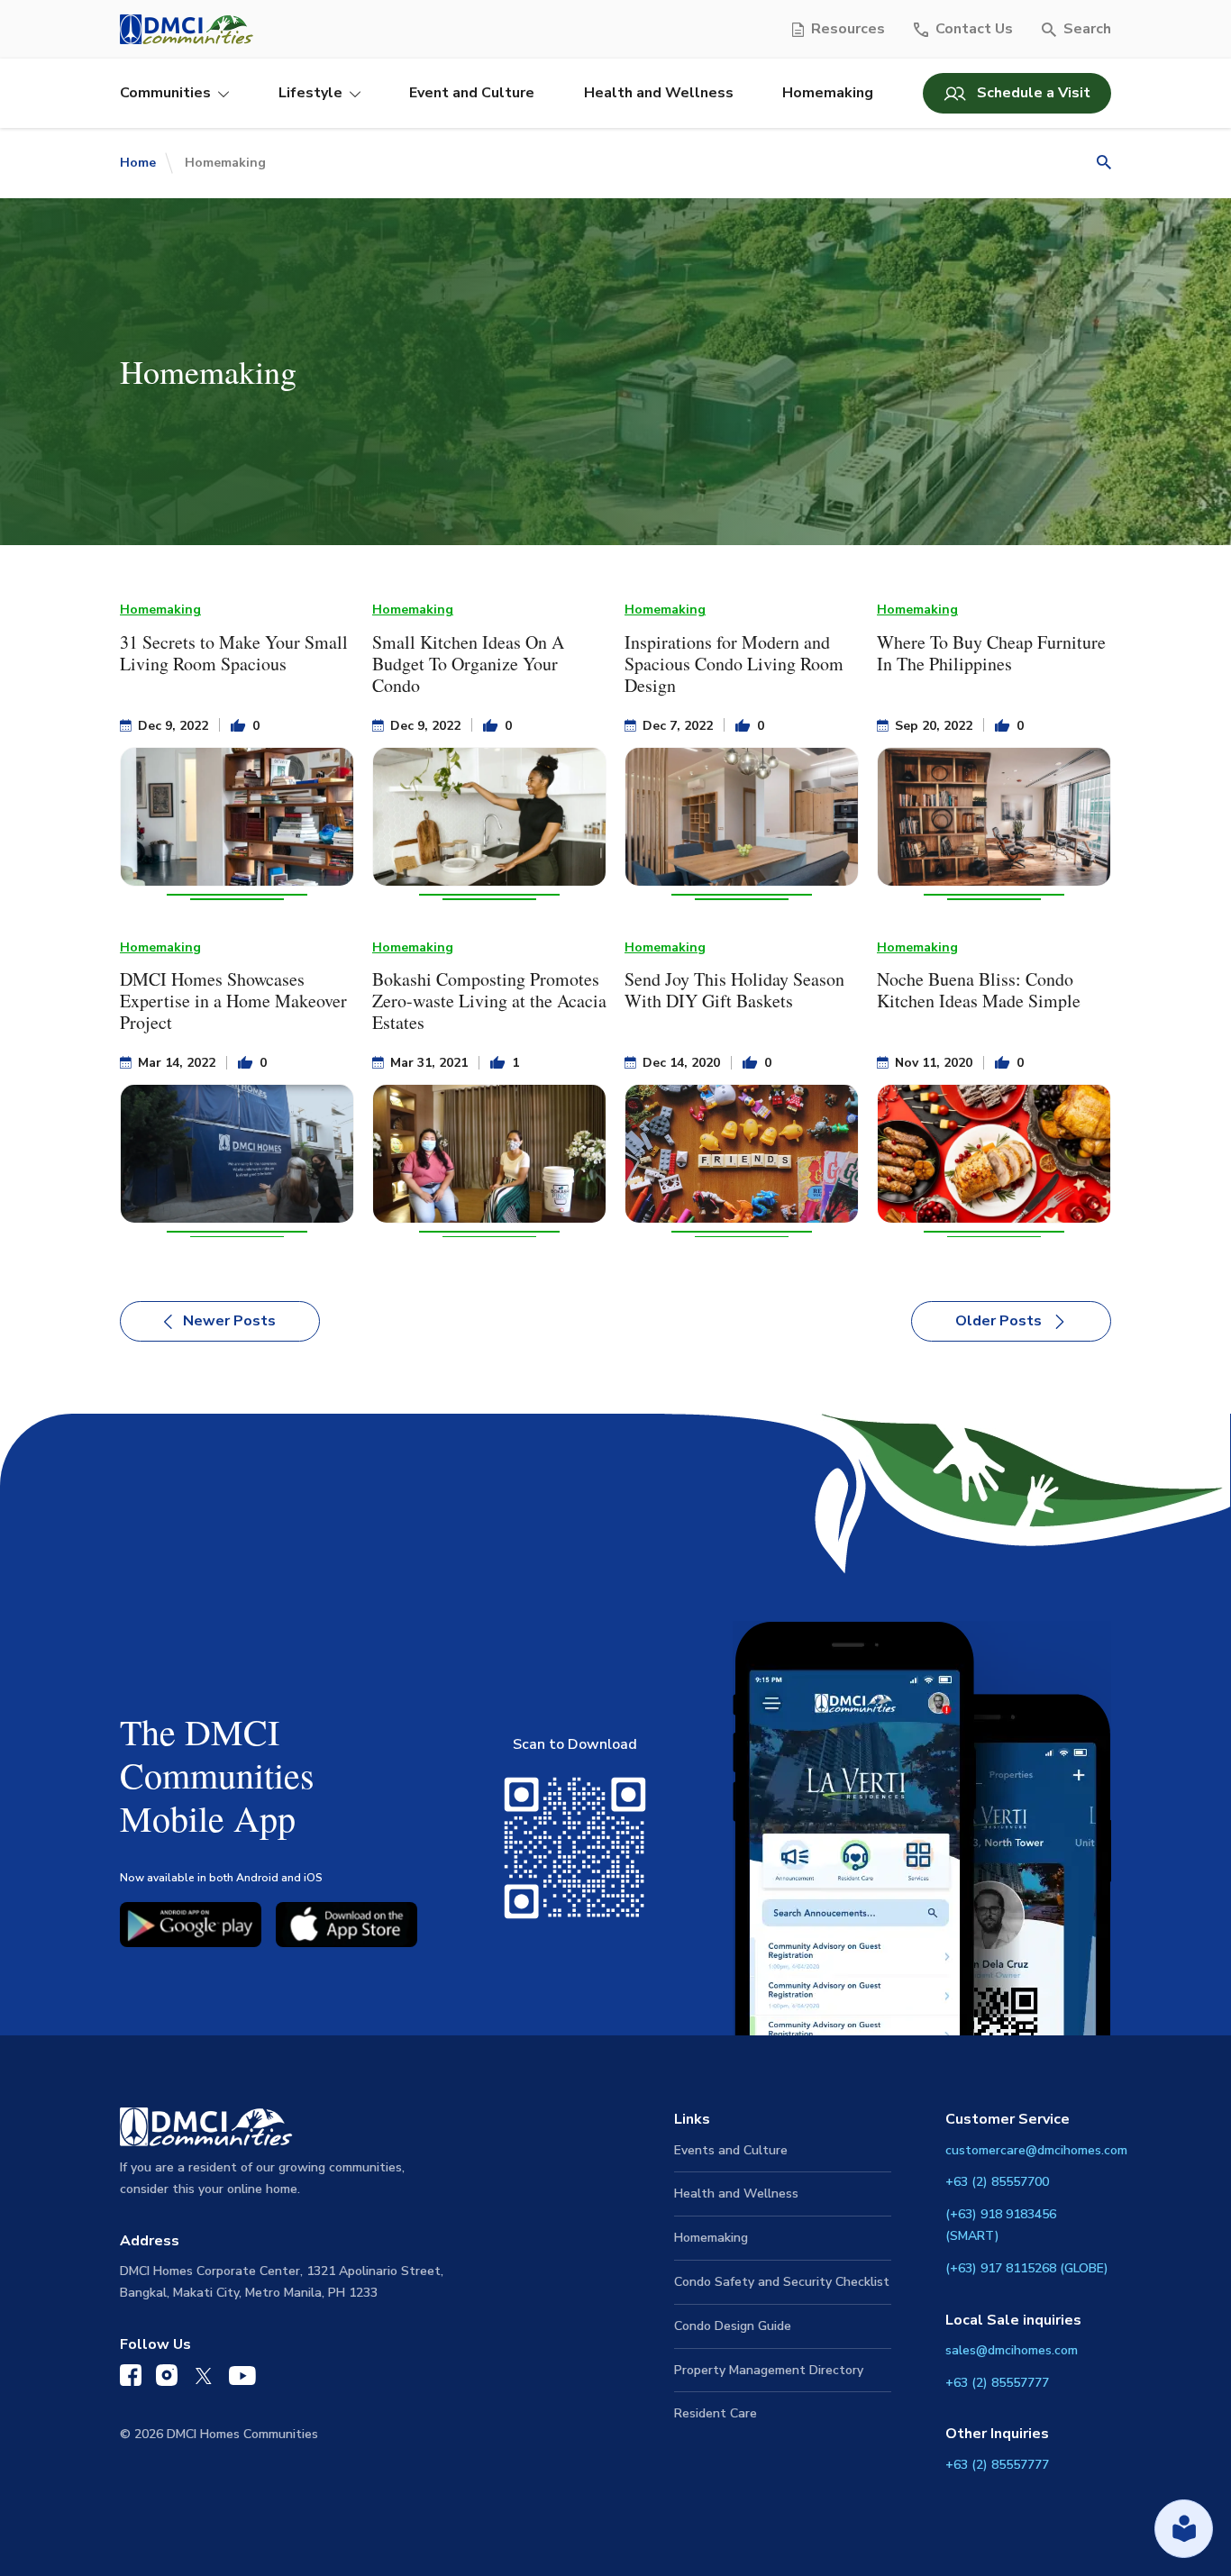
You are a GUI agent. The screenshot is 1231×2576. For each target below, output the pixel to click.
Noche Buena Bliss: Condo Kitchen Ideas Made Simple (979, 990)
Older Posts (998, 1321)
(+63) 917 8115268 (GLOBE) (1027, 2268)
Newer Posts (229, 1321)
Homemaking (828, 93)
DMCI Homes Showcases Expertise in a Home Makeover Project (233, 1001)
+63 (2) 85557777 (997, 2383)
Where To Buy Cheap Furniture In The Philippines (991, 653)
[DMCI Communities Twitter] (203, 2380)
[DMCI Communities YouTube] (242, 2380)
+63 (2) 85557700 (997, 2182)
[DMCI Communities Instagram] (167, 2379)
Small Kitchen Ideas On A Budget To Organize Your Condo (468, 664)
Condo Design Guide (733, 2326)
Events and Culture (731, 2150)
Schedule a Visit (1034, 93)
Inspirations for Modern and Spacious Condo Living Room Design (734, 664)
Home (138, 163)
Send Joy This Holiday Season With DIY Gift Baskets (734, 990)
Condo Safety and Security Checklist (782, 2282)
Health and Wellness (659, 93)
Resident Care (716, 2413)
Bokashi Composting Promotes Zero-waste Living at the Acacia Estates (489, 1001)
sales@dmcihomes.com (1012, 2350)
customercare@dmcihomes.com (1036, 2150)
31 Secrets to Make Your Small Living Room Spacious (234, 653)
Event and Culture (472, 93)
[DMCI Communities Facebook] (131, 2379)
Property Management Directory (769, 2370)
